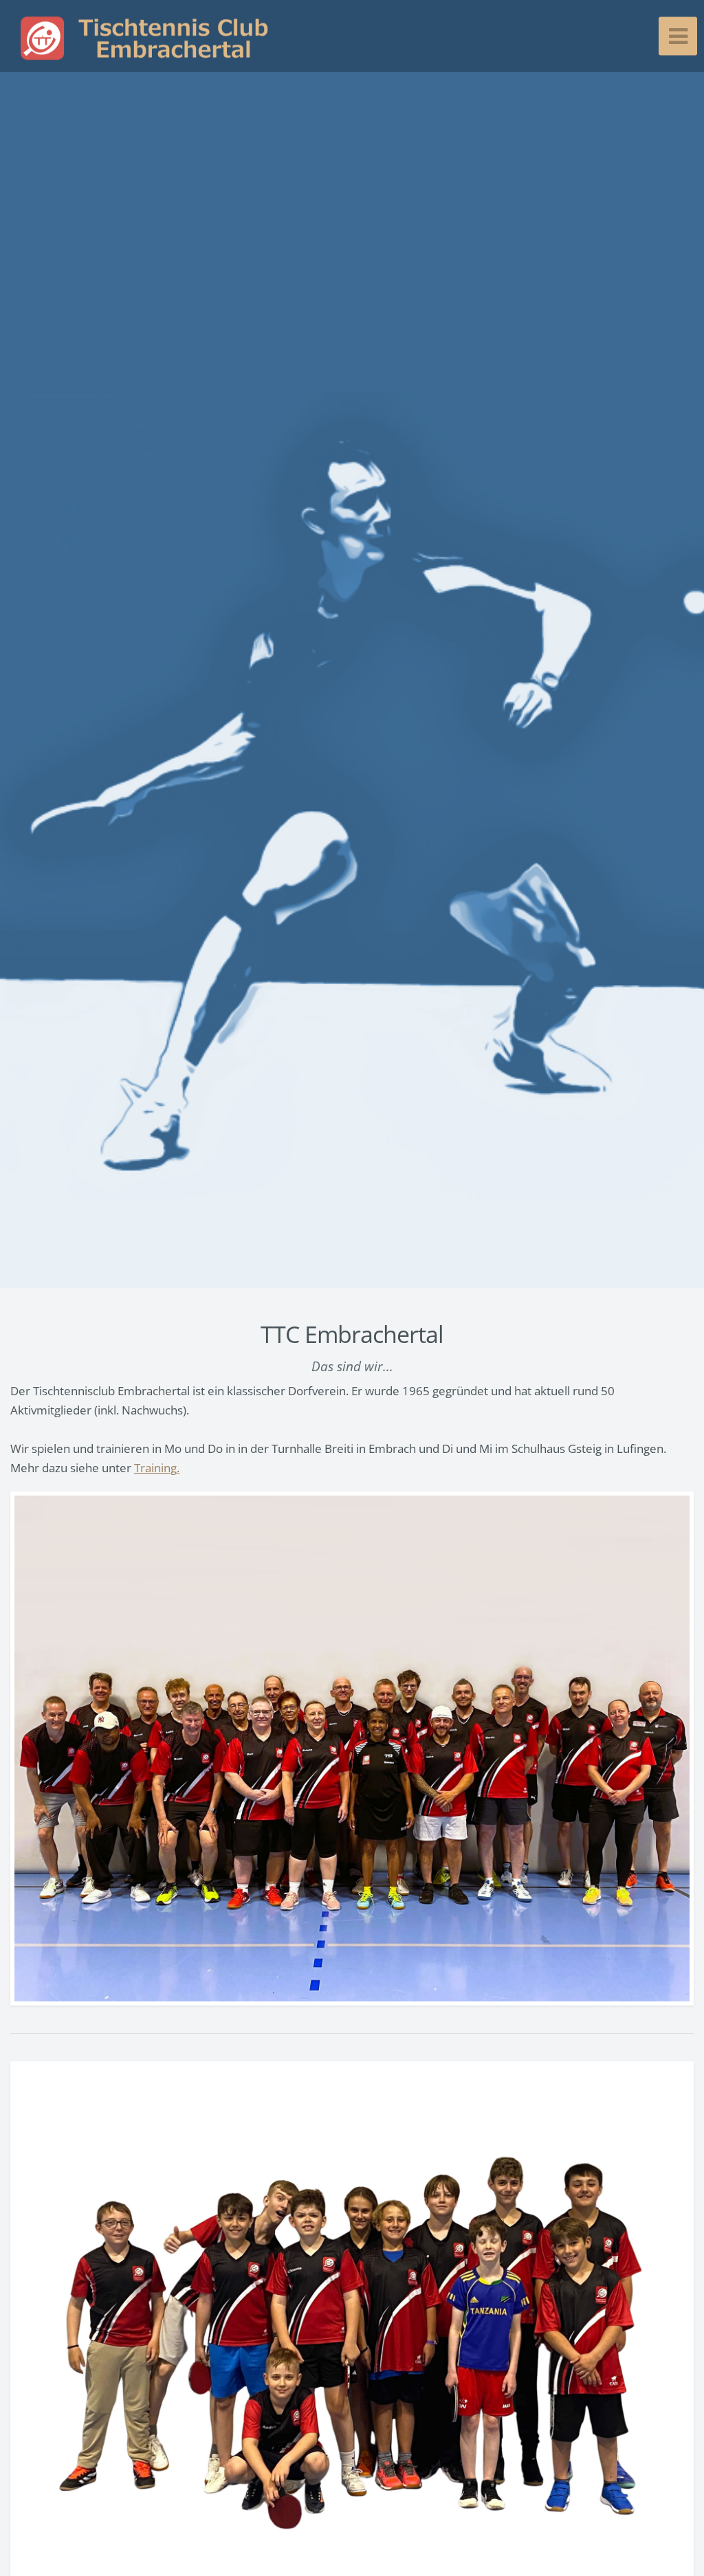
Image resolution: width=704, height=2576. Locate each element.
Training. (157, 1467)
